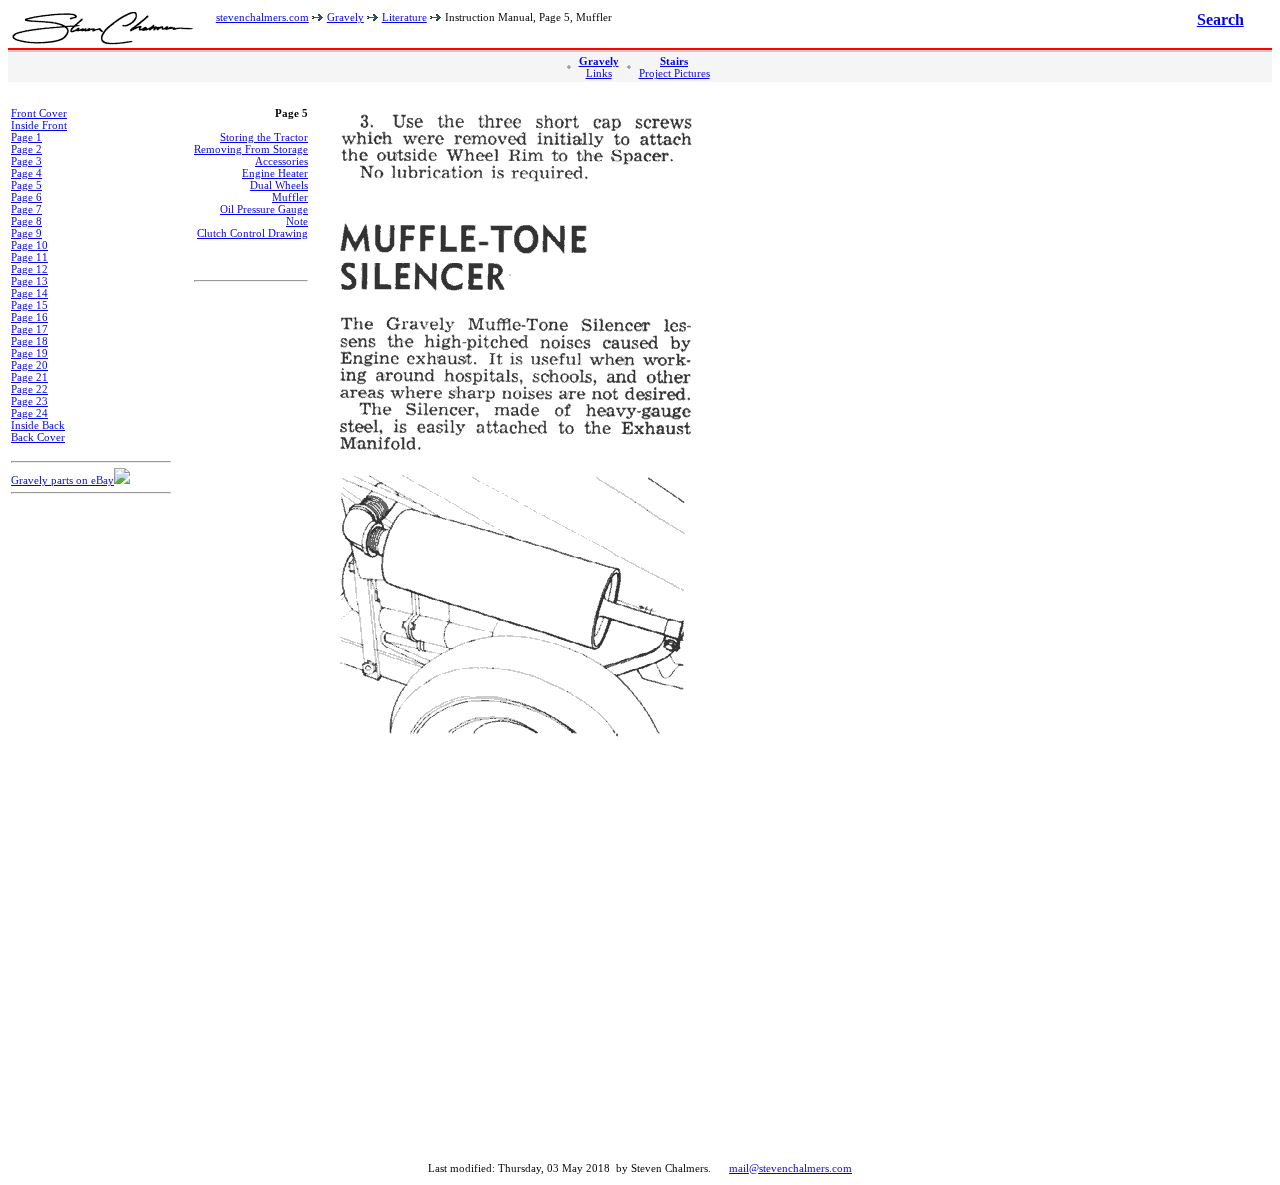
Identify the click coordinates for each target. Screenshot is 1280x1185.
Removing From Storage (251, 149)
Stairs (674, 61)
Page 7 (26, 209)
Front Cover (39, 113)
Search (1220, 19)
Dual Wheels (279, 185)
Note (297, 221)
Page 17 (29, 329)
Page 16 (29, 317)
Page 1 (26, 137)
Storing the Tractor (264, 137)
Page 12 (29, 269)
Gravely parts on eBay (62, 480)
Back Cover (38, 437)
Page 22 (29, 389)
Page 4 (26, 173)
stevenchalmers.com (262, 17)
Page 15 (29, 305)
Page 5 (26, 185)
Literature (404, 17)
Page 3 (26, 161)
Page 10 (29, 245)
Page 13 (29, 281)
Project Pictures (674, 73)
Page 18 (29, 341)
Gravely (345, 17)
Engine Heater (275, 173)
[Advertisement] (91, 811)
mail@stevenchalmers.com (790, 1168)
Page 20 (29, 365)
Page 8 (26, 221)
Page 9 (26, 233)
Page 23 (29, 401)
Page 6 (26, 197)
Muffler (290, 197)
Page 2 (26, 149)
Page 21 (29, 377)
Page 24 (29, 413)
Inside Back (38, 425)
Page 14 (29, 293)
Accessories (281, 161)
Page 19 (29, 353)
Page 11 (29, 257)
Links (599, 73)
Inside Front (39, 125)
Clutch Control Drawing (252, 233)
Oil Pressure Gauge (264, 209)
